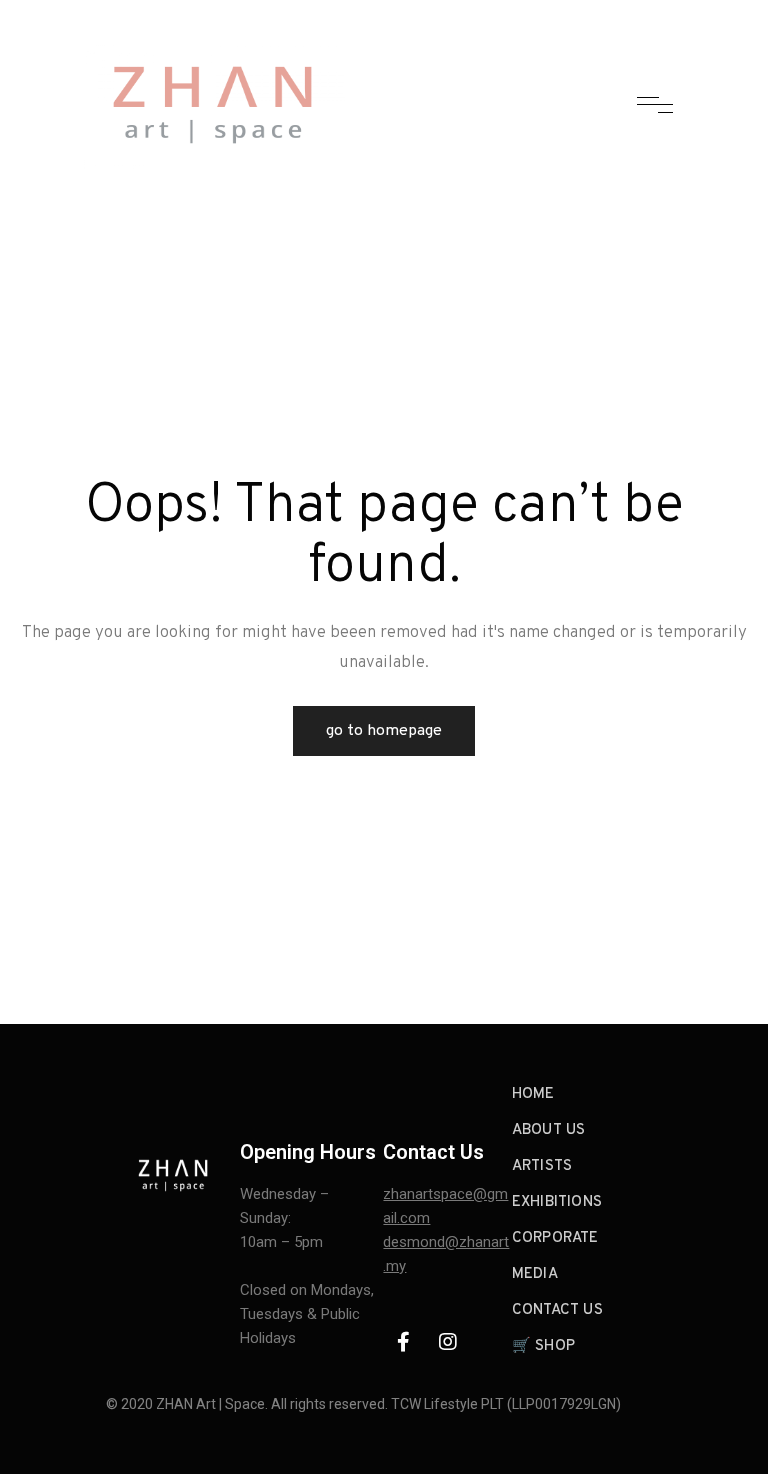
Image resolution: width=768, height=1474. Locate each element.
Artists (542, 1166)
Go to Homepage (384, 731)
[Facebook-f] (403, 1342)
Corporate (555, 1238)
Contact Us (557, 1310)
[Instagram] (448, 1342)
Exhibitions (557, 1202)
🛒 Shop (543, 1346)
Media (535, 1274)
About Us (549, 1130)
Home (533, 1094)
